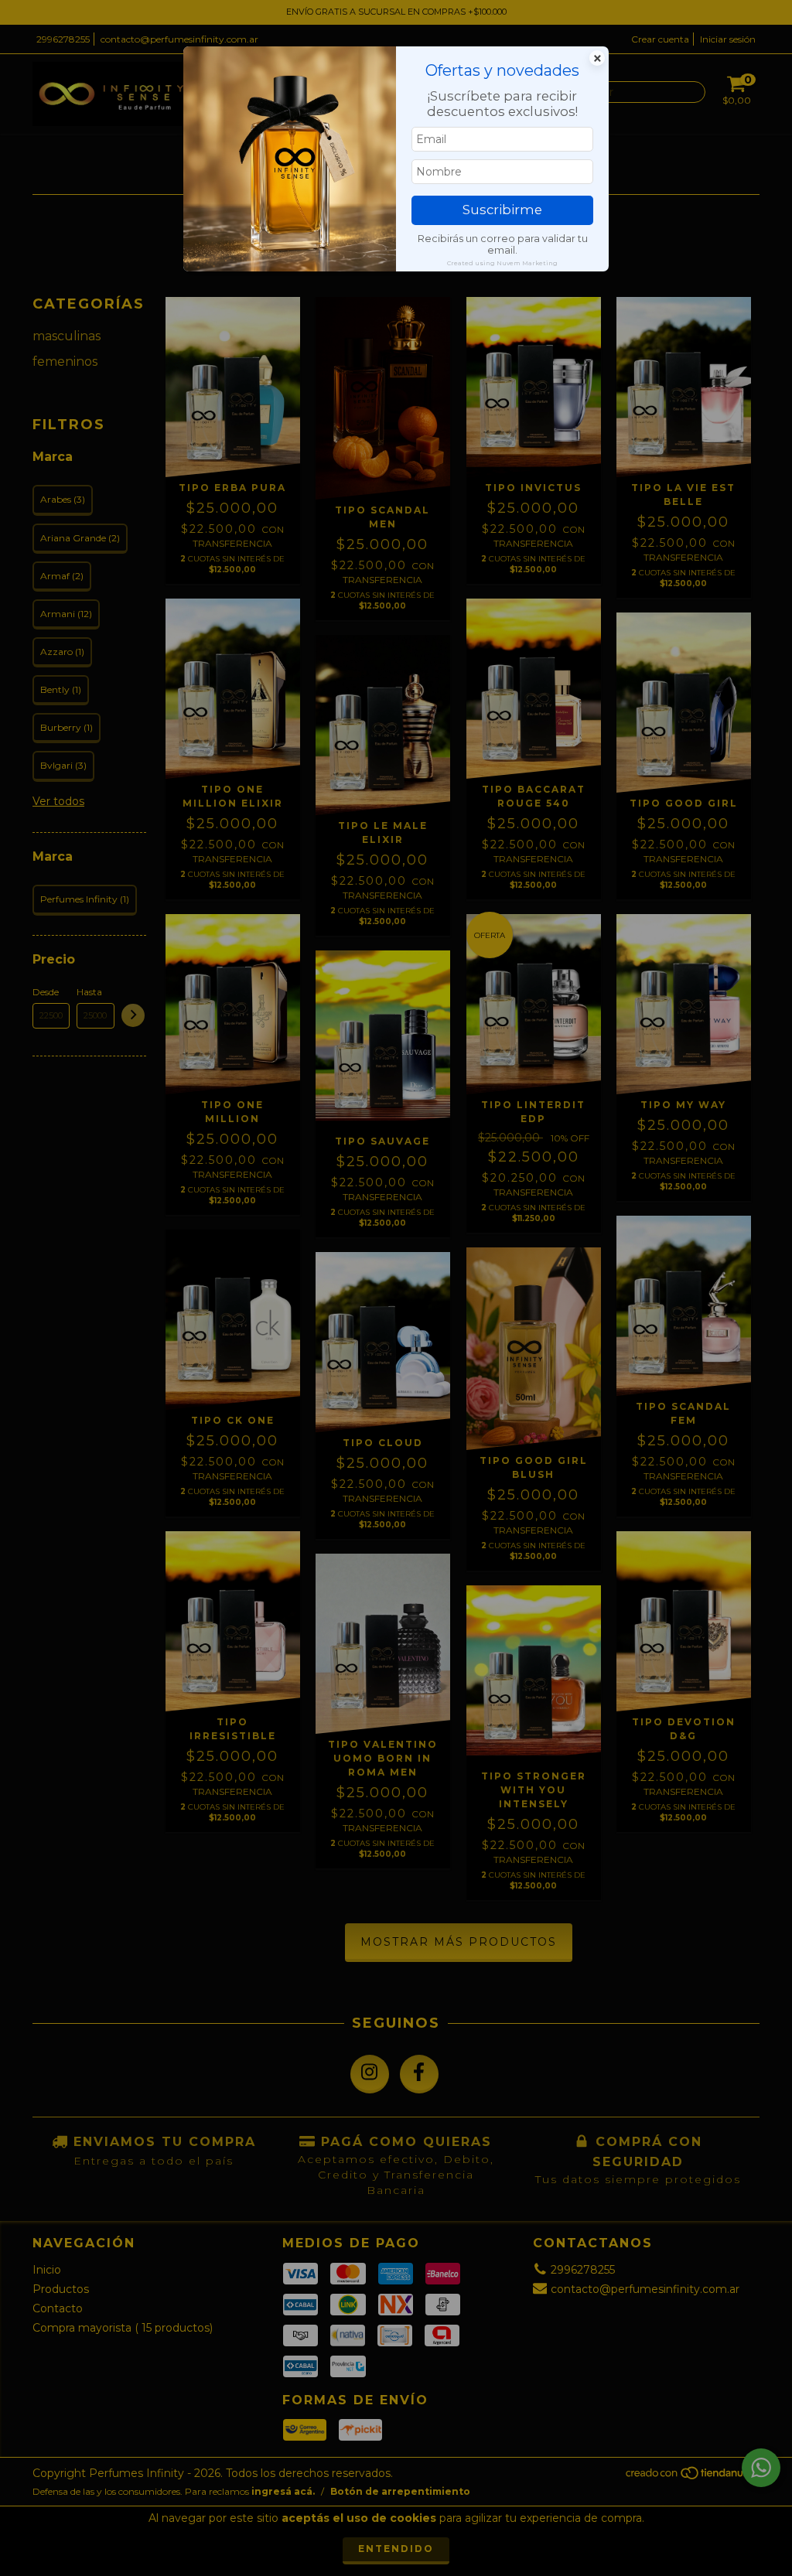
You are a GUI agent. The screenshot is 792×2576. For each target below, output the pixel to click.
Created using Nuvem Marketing (502, 263)
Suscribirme (502, 210)
